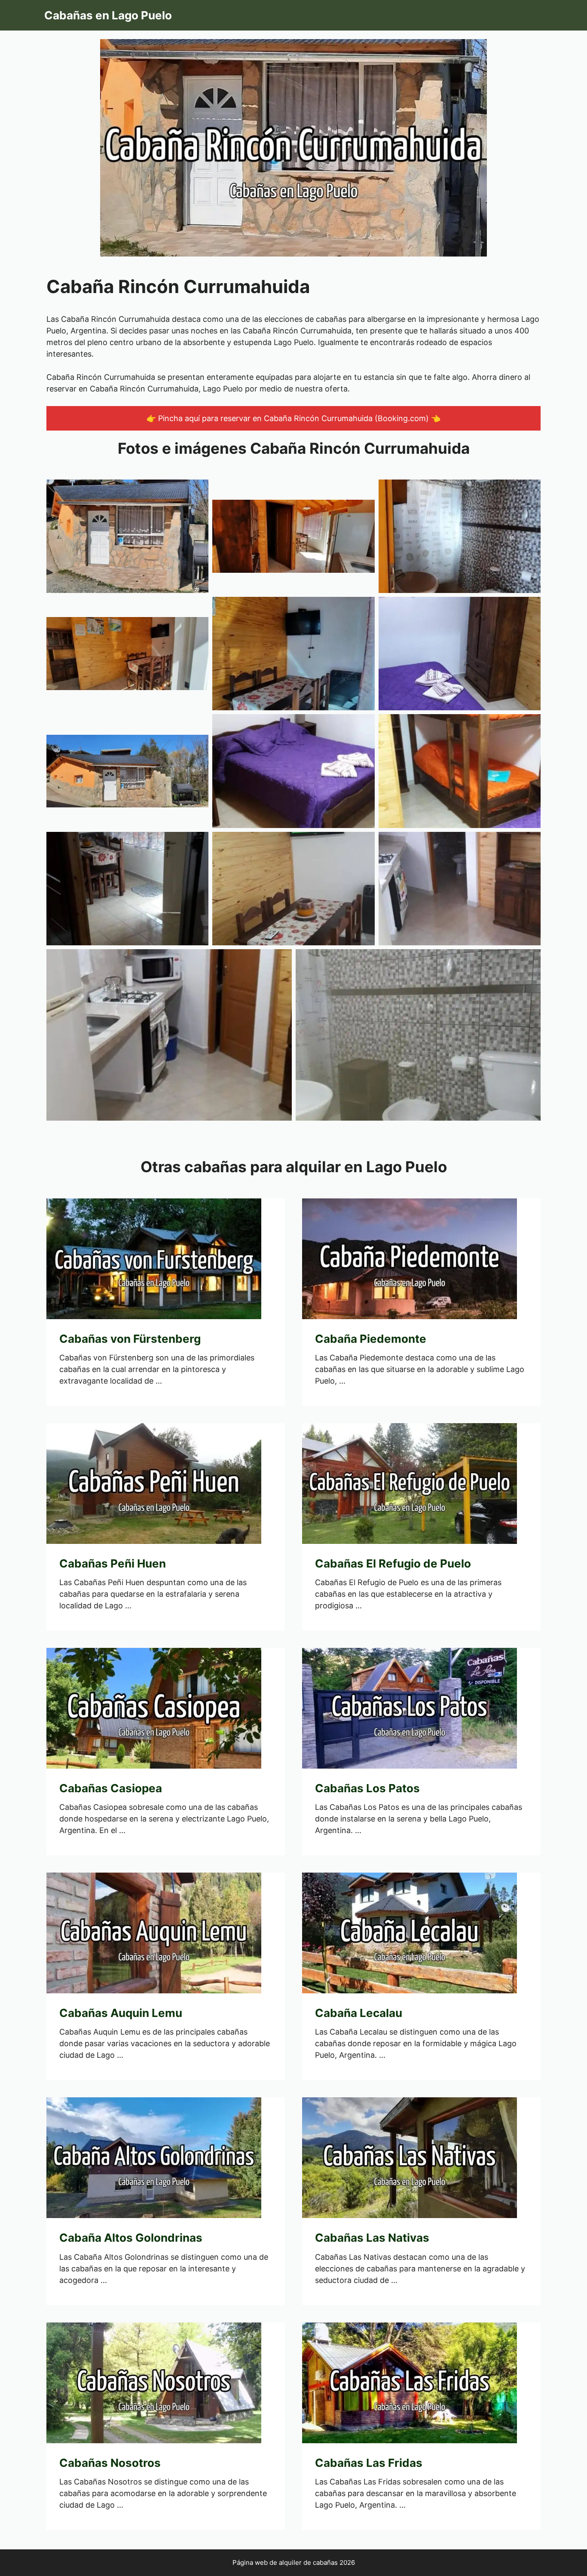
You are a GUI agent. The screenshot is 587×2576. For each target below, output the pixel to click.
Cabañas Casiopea (111, 1788)
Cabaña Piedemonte (371, 1339)
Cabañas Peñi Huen (113, 1563)
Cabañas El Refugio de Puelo (393, 1563)
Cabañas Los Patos (367, 1788)
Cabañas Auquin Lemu (121, 2013)
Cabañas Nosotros (110, 2463)
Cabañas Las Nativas (372, 2238)
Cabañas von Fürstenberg (130, 1339)
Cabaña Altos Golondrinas (131, 2238)
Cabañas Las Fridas (369, 2463)
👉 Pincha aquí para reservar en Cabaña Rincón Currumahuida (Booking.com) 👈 (293, 418)
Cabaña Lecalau (359, 2013)
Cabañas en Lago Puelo (108, 15)
